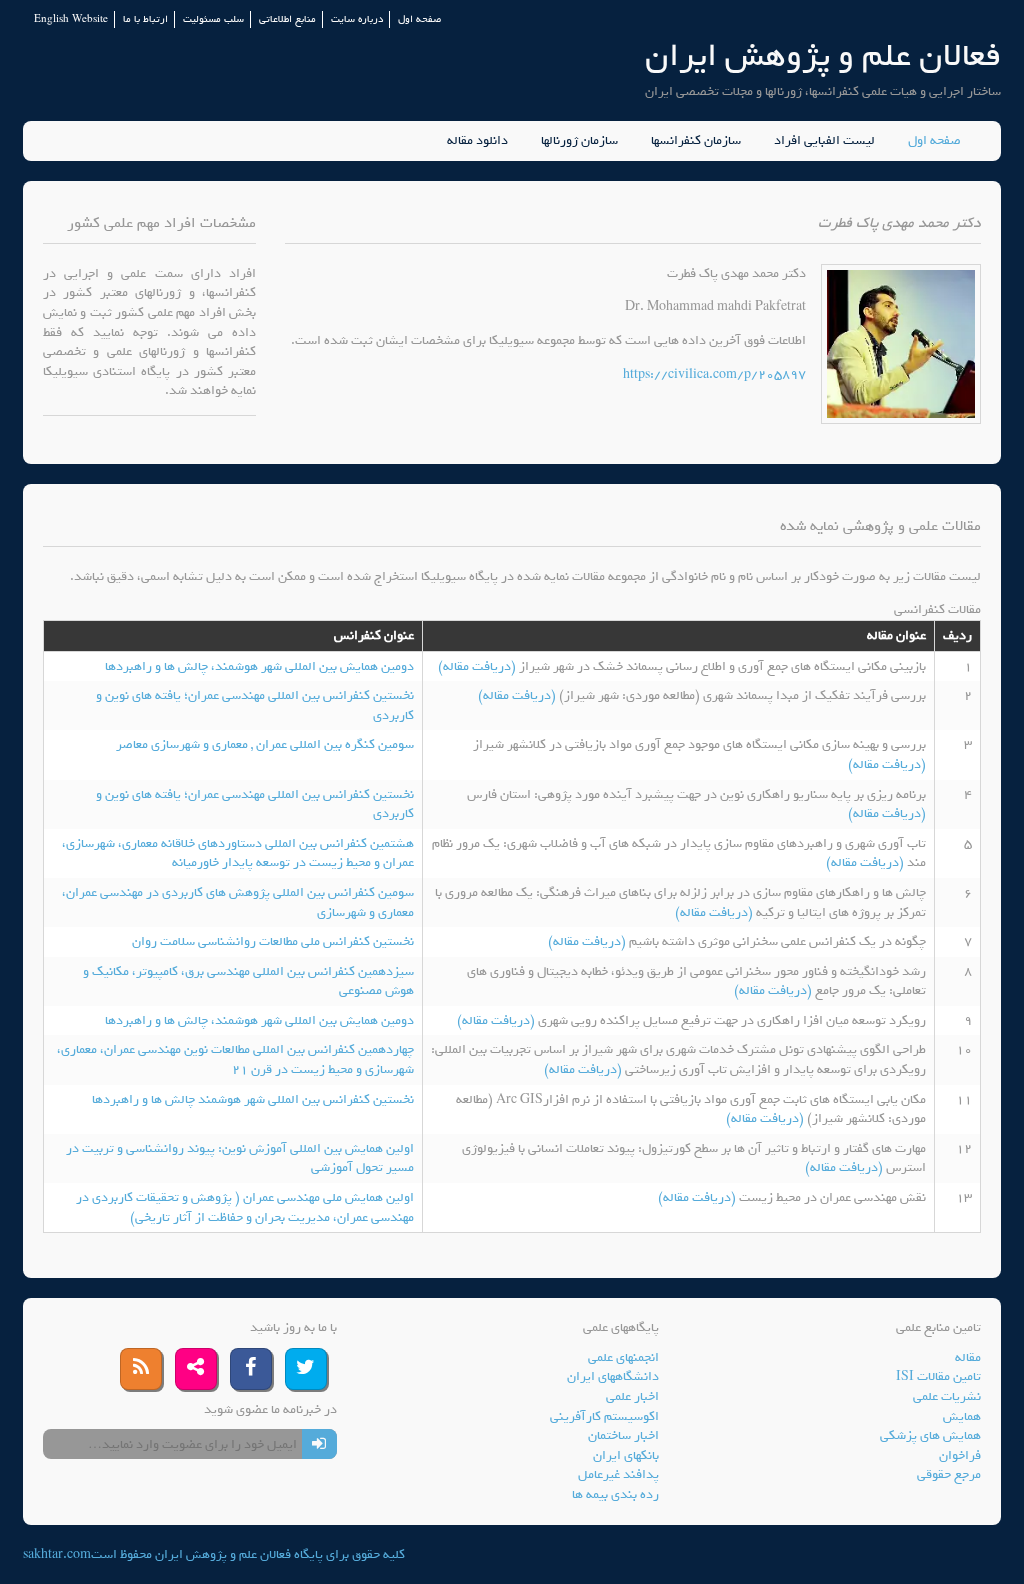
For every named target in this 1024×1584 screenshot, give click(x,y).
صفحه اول (419, 19)
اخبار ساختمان (623, 1435)
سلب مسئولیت (213, 19)
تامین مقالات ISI (938, 1376)
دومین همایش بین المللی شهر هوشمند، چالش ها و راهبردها (259, 666)
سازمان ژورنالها (579, 141)
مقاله (968, 1357)
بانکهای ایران (626, 1455)
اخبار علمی (632, 1396)
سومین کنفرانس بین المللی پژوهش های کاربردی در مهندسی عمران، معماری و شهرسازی (238, 902)
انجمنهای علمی (623, 1357)
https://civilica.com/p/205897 (714, 374)
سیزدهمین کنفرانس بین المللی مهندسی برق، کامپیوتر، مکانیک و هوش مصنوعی (248, 981)
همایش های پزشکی (930, 1435)
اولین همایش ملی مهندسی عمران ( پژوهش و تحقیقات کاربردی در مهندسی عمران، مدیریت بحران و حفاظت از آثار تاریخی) (245, 1207)
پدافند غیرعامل (618, 1474)
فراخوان (960, 1455)
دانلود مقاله (477, 141)
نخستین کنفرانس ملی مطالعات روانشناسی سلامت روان (273, 941)
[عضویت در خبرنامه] (319, 1444)
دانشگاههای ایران (613, 1376)
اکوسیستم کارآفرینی (604, 1416)
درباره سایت (357, 19)
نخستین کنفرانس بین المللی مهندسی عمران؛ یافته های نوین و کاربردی (255, 705)
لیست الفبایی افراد (824, 141)
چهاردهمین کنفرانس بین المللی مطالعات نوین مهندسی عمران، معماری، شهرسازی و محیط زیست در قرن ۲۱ (235, 1059)
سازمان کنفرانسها (696, 141)
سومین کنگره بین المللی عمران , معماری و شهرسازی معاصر (265, 744)
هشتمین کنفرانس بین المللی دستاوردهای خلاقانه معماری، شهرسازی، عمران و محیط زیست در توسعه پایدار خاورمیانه (238, 853)
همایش (962, 1416)
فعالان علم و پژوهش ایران (823, 55)
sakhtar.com (57, 1554)
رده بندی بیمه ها (615, 1494)
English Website (71, 19)
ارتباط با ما (145, 19)
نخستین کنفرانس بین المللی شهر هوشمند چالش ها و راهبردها (253, 1099)
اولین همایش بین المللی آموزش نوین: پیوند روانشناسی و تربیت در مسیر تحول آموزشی (240, 1158)
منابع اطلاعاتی (287, 19)
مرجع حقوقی (949, 1474)
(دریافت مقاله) (478, 666)
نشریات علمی (947, 1396)
